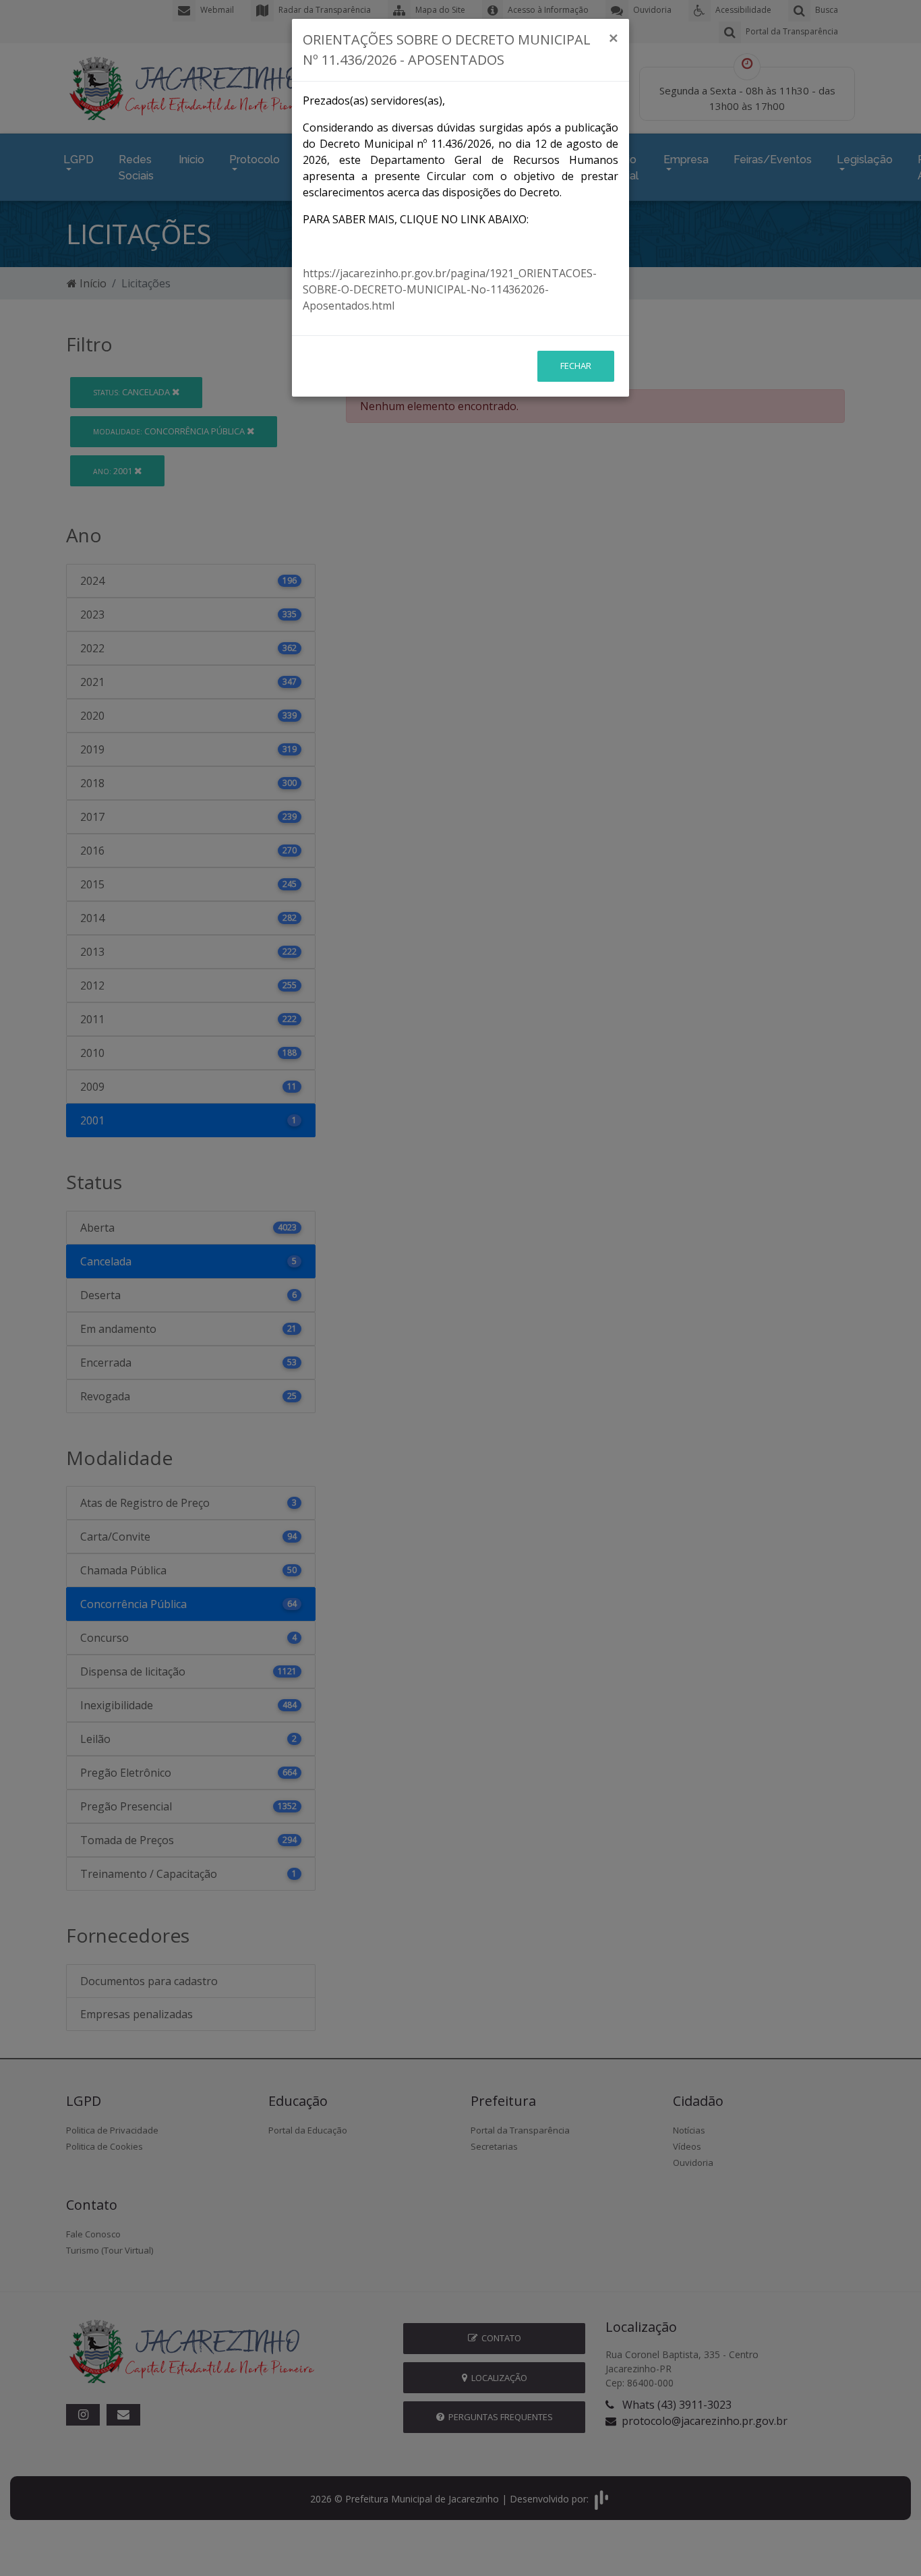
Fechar (576, 366)
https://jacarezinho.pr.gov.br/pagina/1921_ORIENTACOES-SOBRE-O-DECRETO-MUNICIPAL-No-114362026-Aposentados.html (450, 289)
